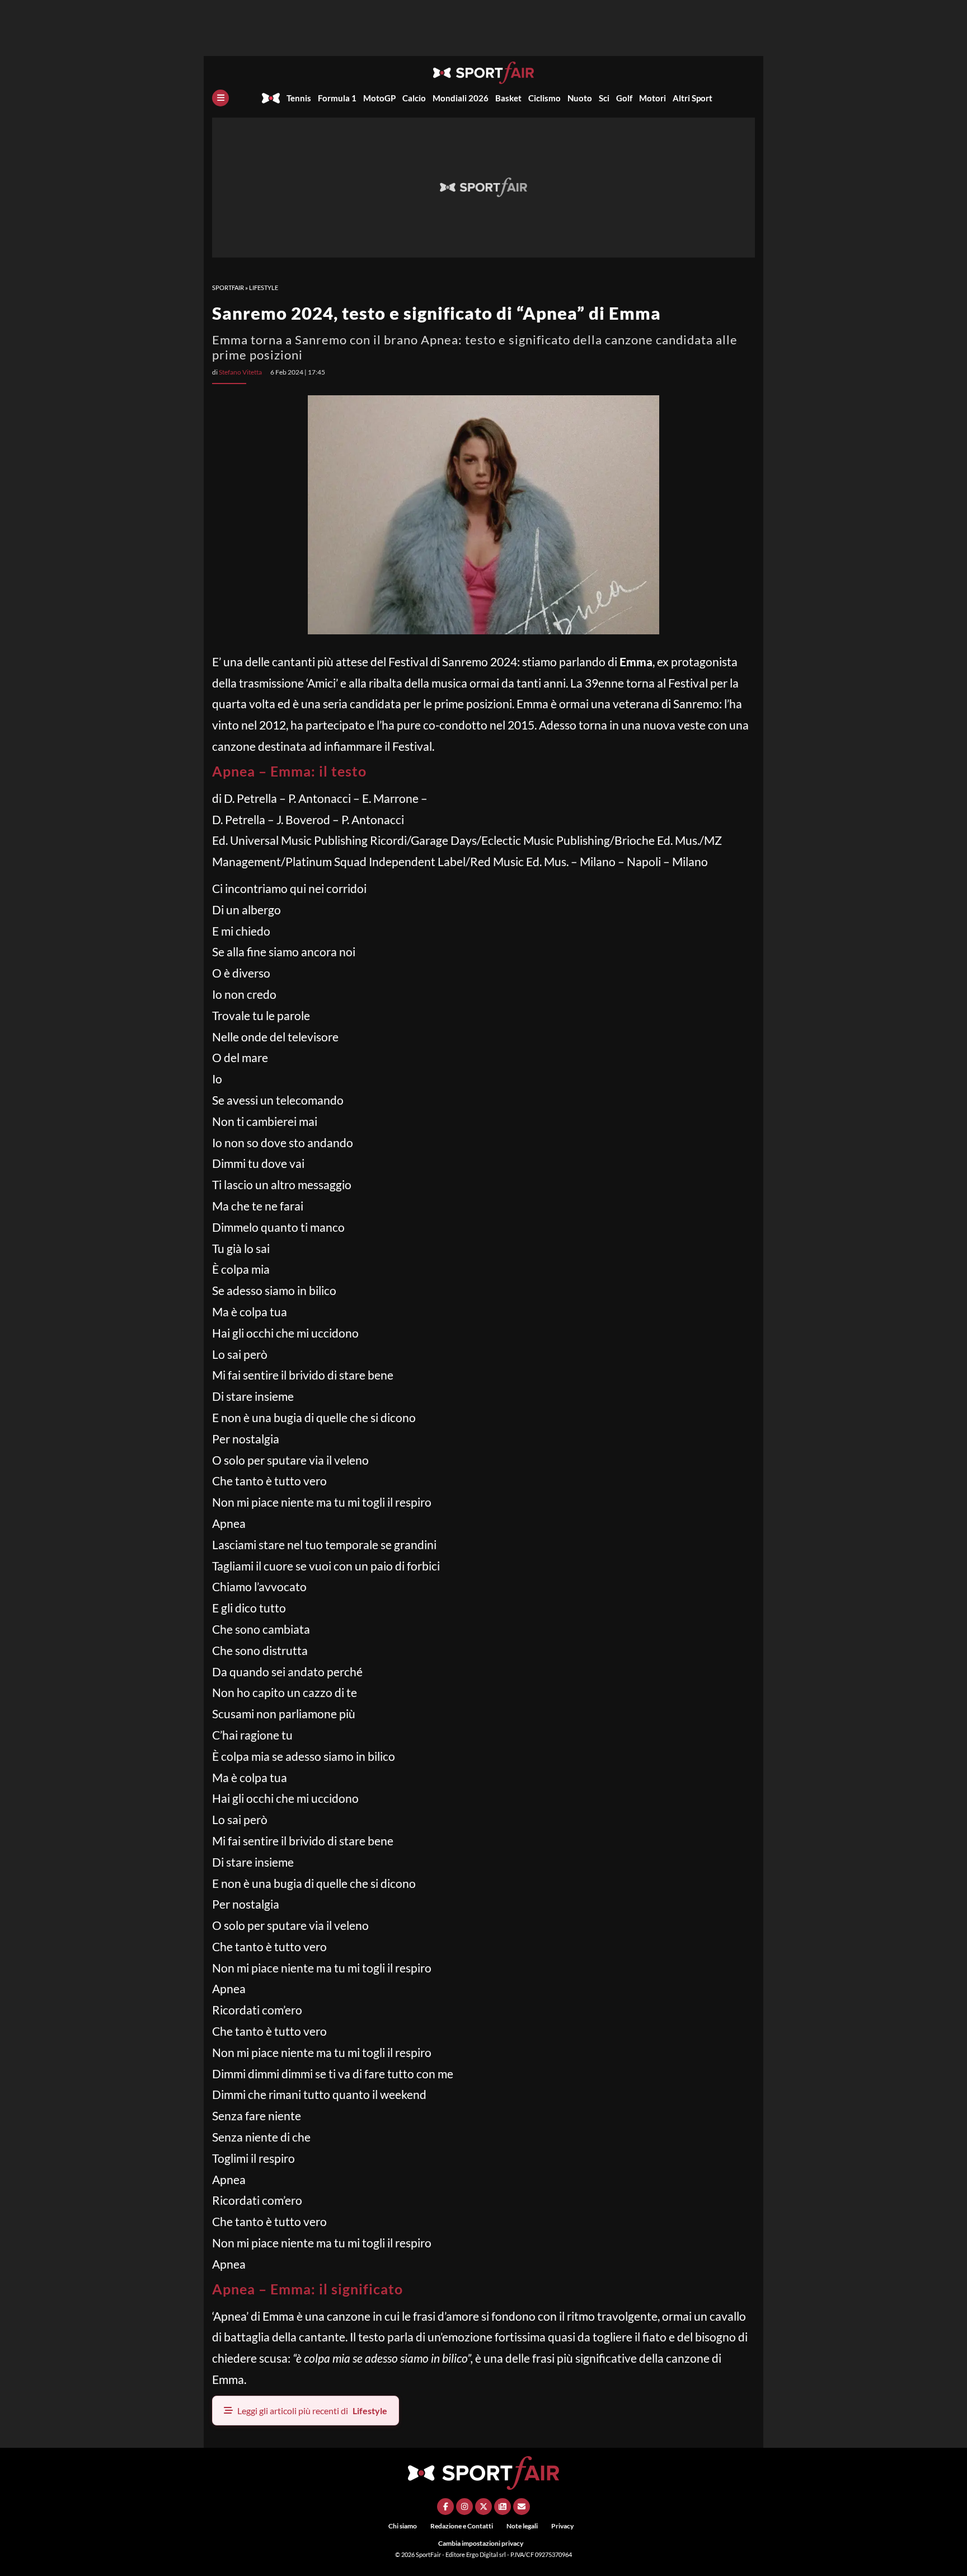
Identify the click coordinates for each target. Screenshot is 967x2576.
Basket (508, 98)
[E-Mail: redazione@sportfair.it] (522, 2507)
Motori (653, 98)
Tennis (299, 98)
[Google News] (503, 2507)
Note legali (522, 2526)
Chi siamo (403, 2526)
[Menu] (220, 98)
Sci (604, 98)
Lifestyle (264, 287)
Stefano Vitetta (240, 372)
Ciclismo (544, 98)
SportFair (228, 287)
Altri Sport (693, 98)
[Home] (271, 98)
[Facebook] (445, 2507)
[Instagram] (464, 2507)
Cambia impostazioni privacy (481, 2543)
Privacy (562, 2526)
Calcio (414, 98)
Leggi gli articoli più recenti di (312, 2411)
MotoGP (379, 98)
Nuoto (580, 98)
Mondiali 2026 (461, 98)
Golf (624, 98)
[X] (483, 2507)
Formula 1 (337, 98)
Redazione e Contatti (462, 2526)
